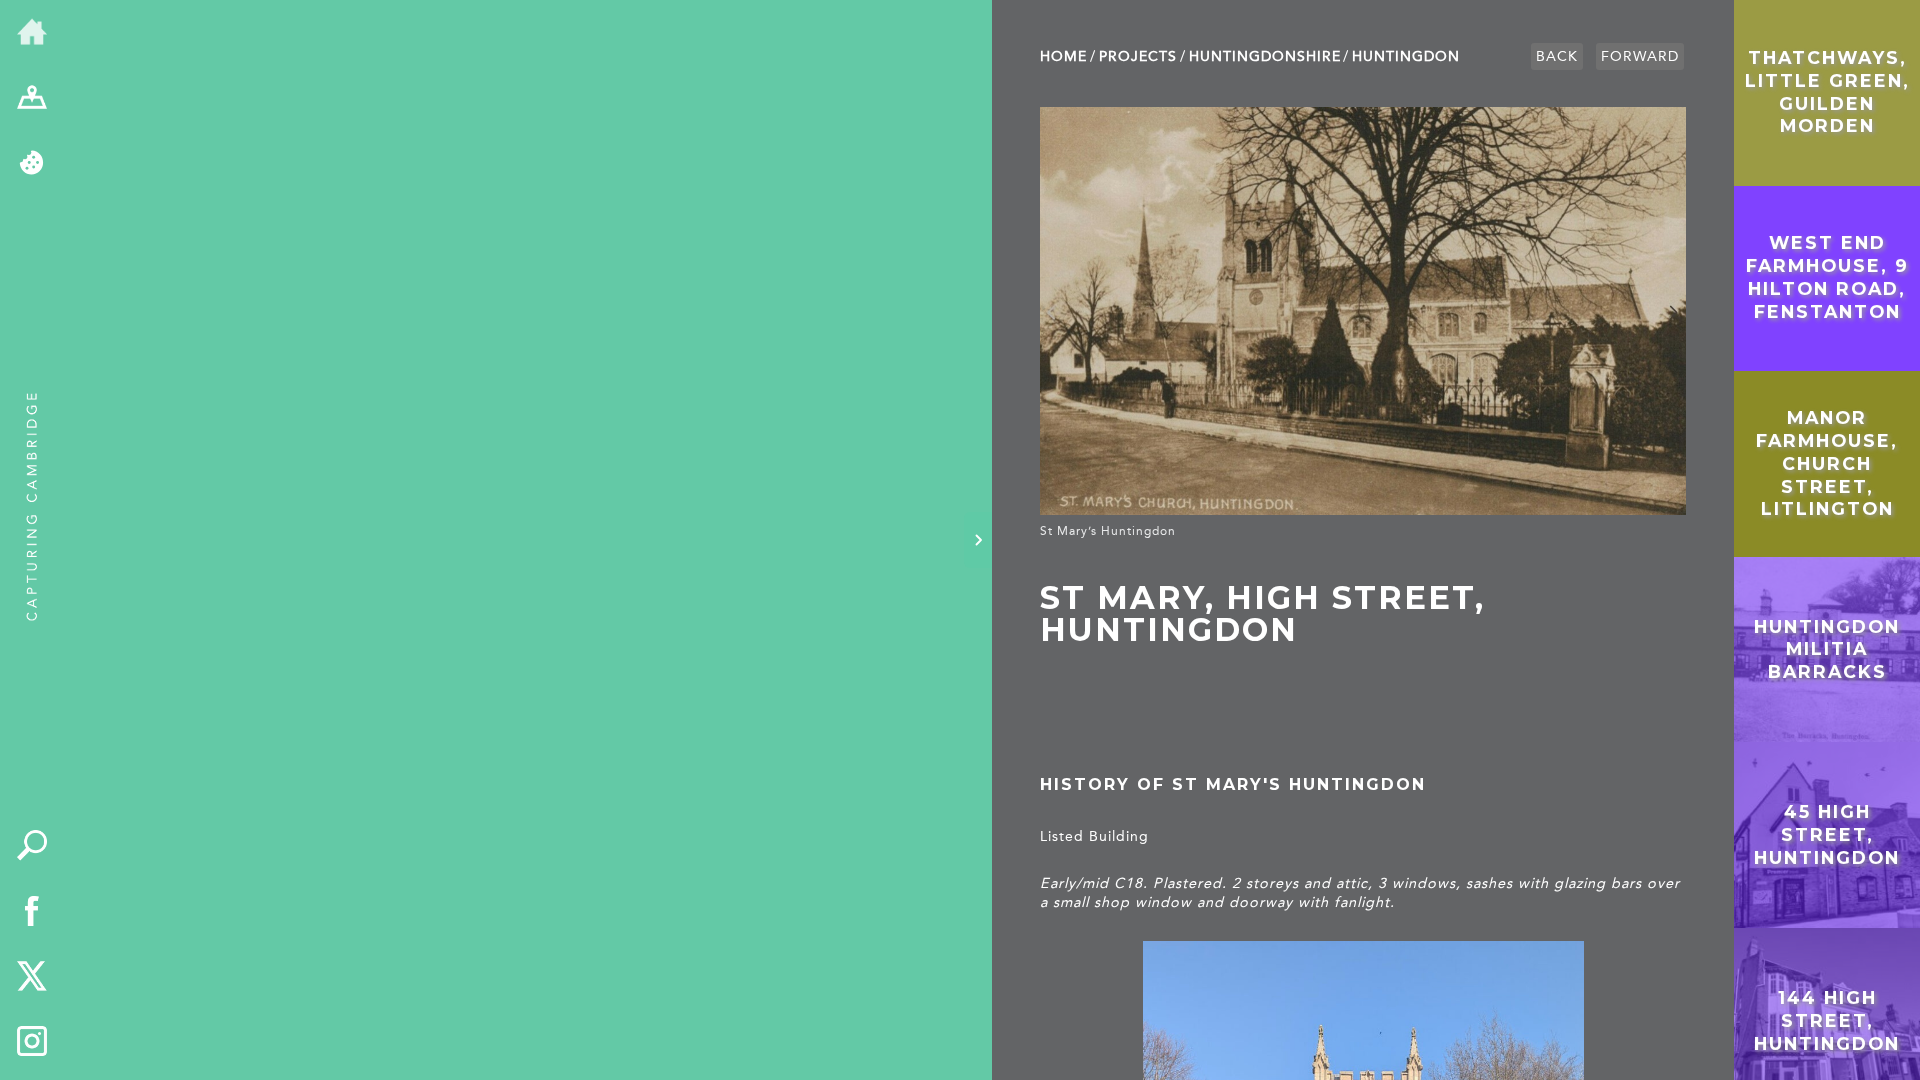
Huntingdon (1406, 56)
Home (1063, 56)
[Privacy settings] (32, 164)
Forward (1640, 56)
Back (1557, 56)
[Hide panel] (978, 540)
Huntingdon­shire (1265, 56)
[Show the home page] (32, 33)
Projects (1138, 56)
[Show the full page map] (32, 99)
